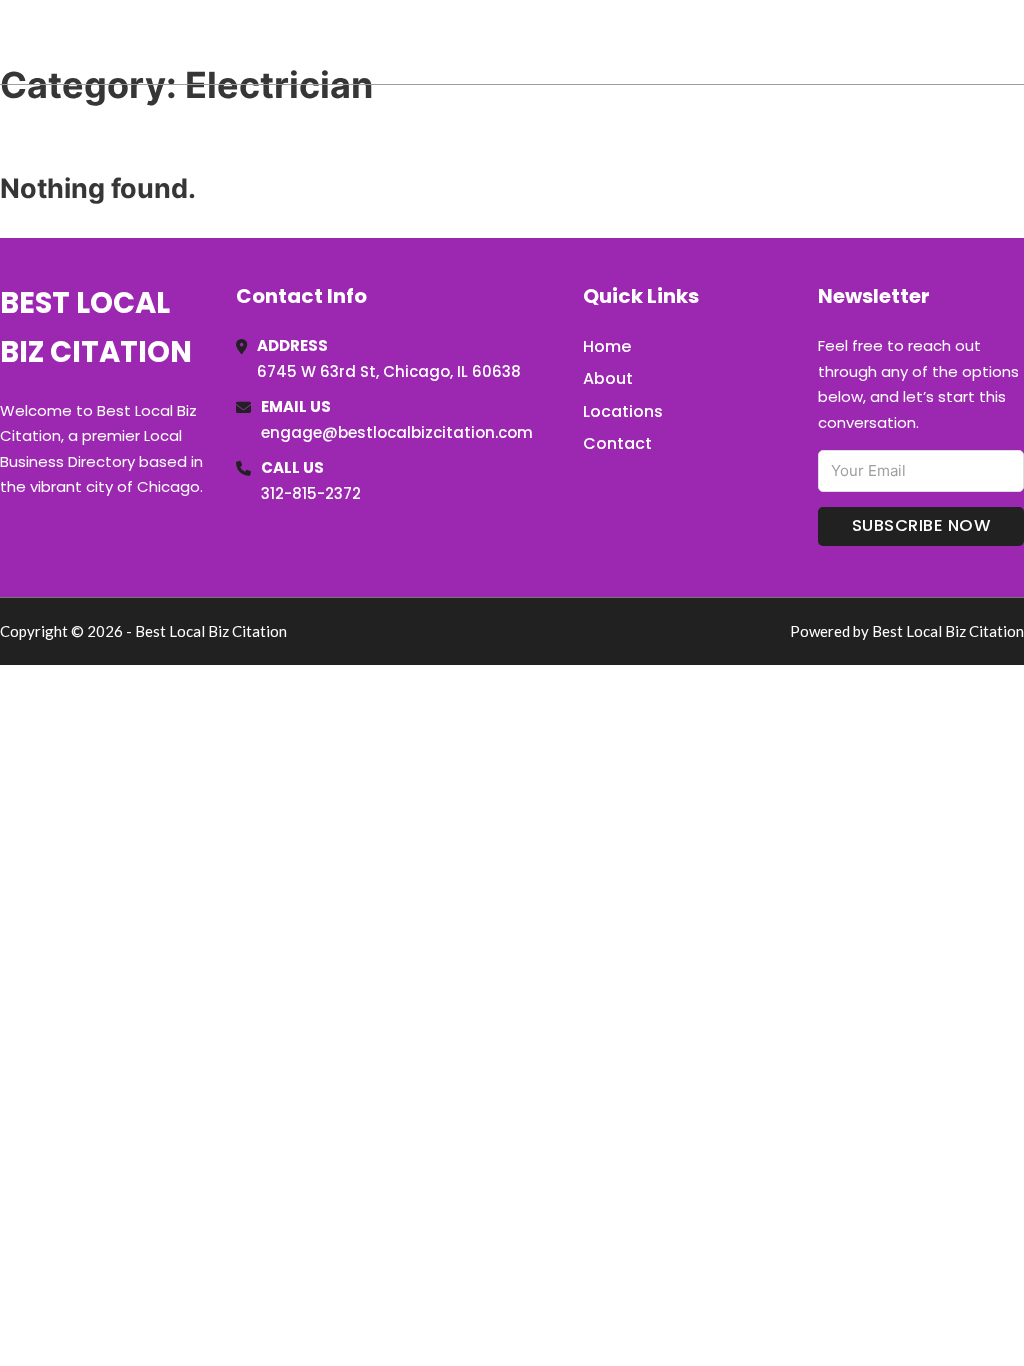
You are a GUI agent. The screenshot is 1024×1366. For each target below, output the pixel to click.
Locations (882, 42)
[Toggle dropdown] (1017, 42)
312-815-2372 (311, 493)
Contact (617, 443)
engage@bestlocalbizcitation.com (397, 432)
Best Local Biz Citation (203, 41)
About (608, 378)
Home (792, 42)
